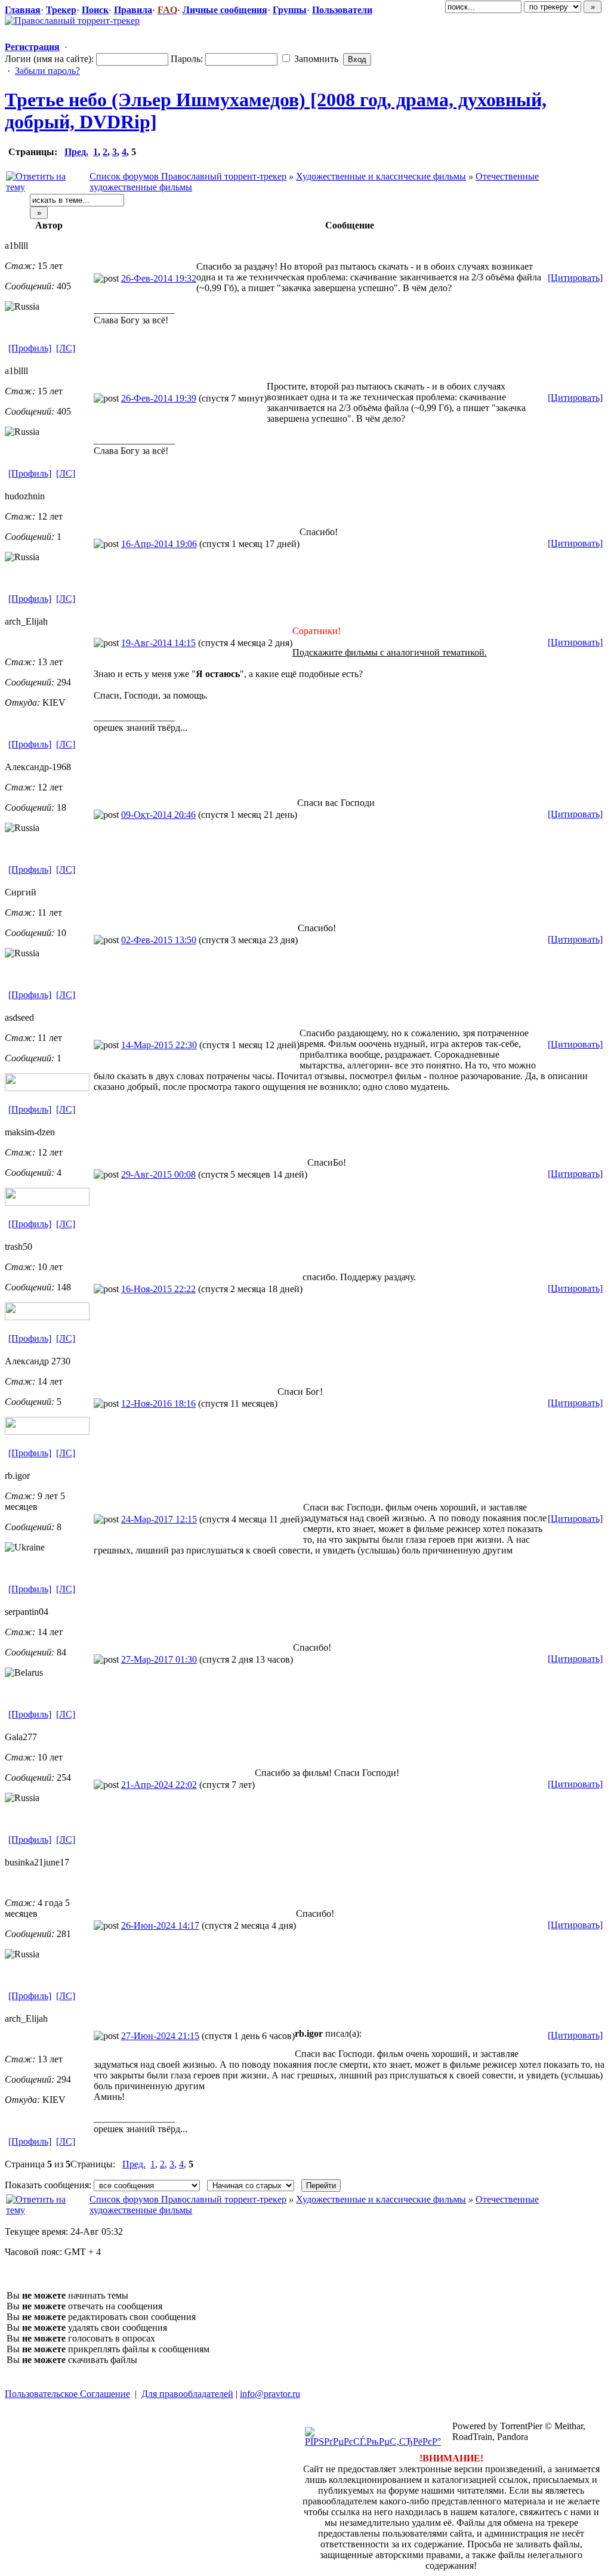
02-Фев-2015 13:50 (159, 940)
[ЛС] (66, 348)
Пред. (76, 152)
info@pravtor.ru (270, 2394)
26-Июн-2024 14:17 (160, 1925)
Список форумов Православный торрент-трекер (188, 176)
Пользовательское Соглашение (67, 2394)
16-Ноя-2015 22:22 (158, 1289)
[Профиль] (30, 348)
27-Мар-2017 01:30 (159, 1659)
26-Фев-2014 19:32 (159, 278)
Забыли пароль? (47, 71)
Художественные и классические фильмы (381, 176)
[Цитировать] (575, 278)
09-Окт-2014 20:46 (158, 815)
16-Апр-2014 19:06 (159, 544)
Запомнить (315, 59)
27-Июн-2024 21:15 (160, 2036)
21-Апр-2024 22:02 (159, 1785)
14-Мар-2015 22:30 (159, 1045)
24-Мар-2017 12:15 (159, 1519)
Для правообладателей (187, 2394)
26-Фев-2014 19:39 (159, 398)
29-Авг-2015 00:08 (158, 1174)
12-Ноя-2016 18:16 (158, 1403)
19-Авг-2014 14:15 (158, 643)
